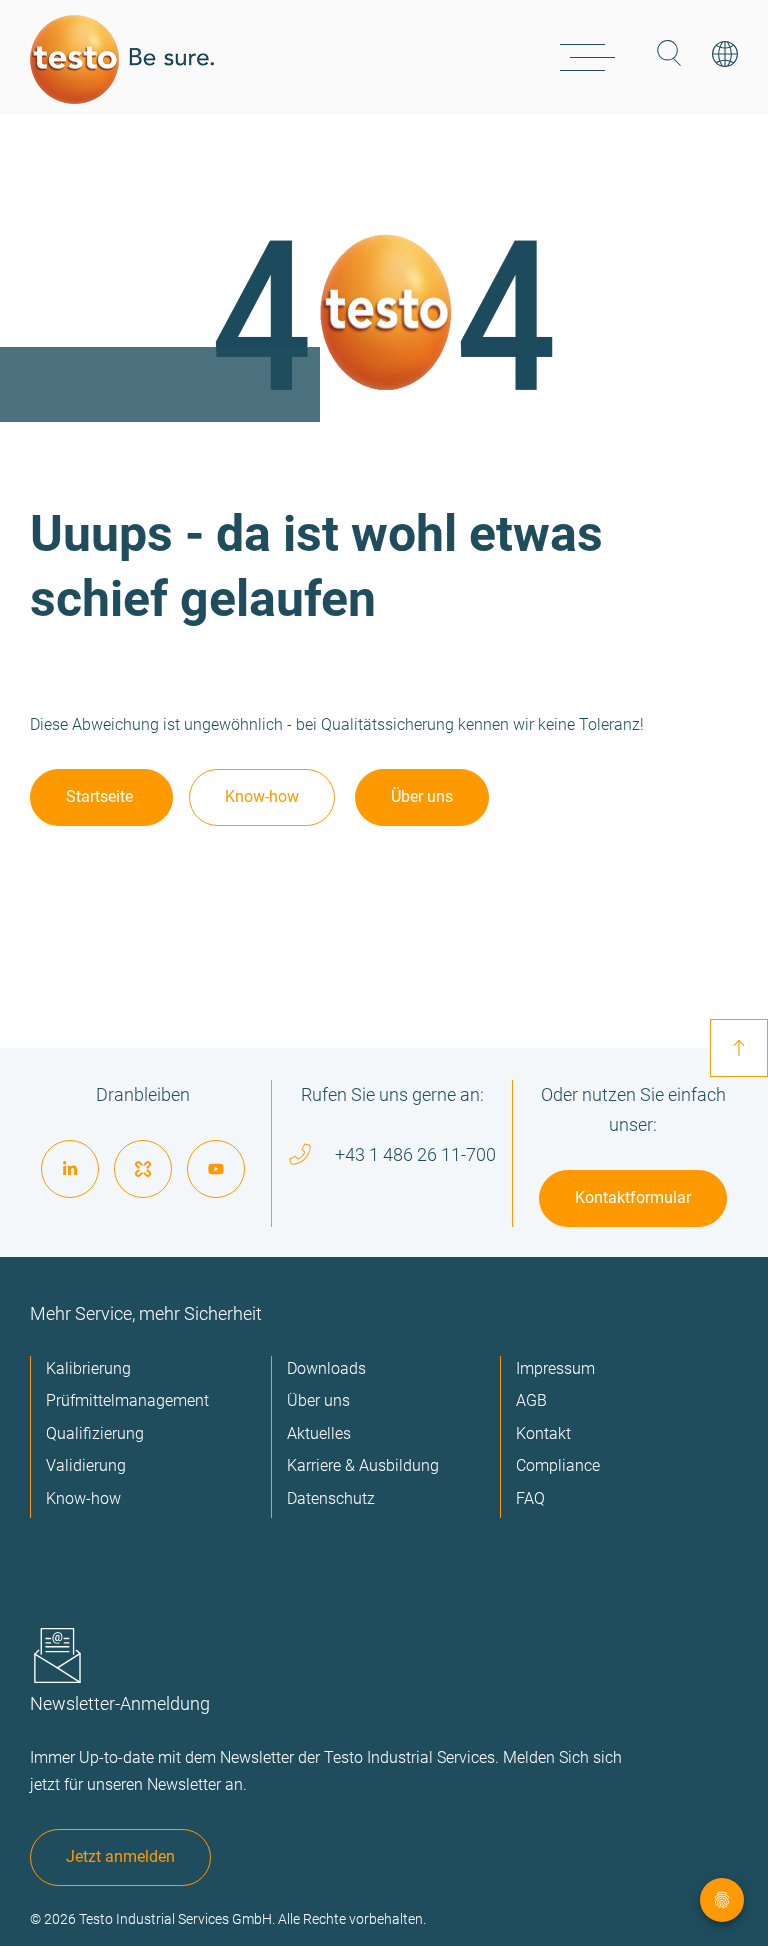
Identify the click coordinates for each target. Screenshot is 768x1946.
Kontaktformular (633, 1197)
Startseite (101, 796)
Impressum (555, 1368)
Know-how (262, 796)
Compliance (558, 1465)
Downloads (326, 1368)
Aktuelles (319, 1433)
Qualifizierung (95, 1433)
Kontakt (543, 1433)
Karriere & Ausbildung (363, 1465)
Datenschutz (331, 1498)
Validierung (86, 1465)
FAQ (530, 1498)
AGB (531, 1400)
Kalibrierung (88, 1368)
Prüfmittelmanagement (127, 1400)
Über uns (422, 796)
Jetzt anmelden (120, 1856)
